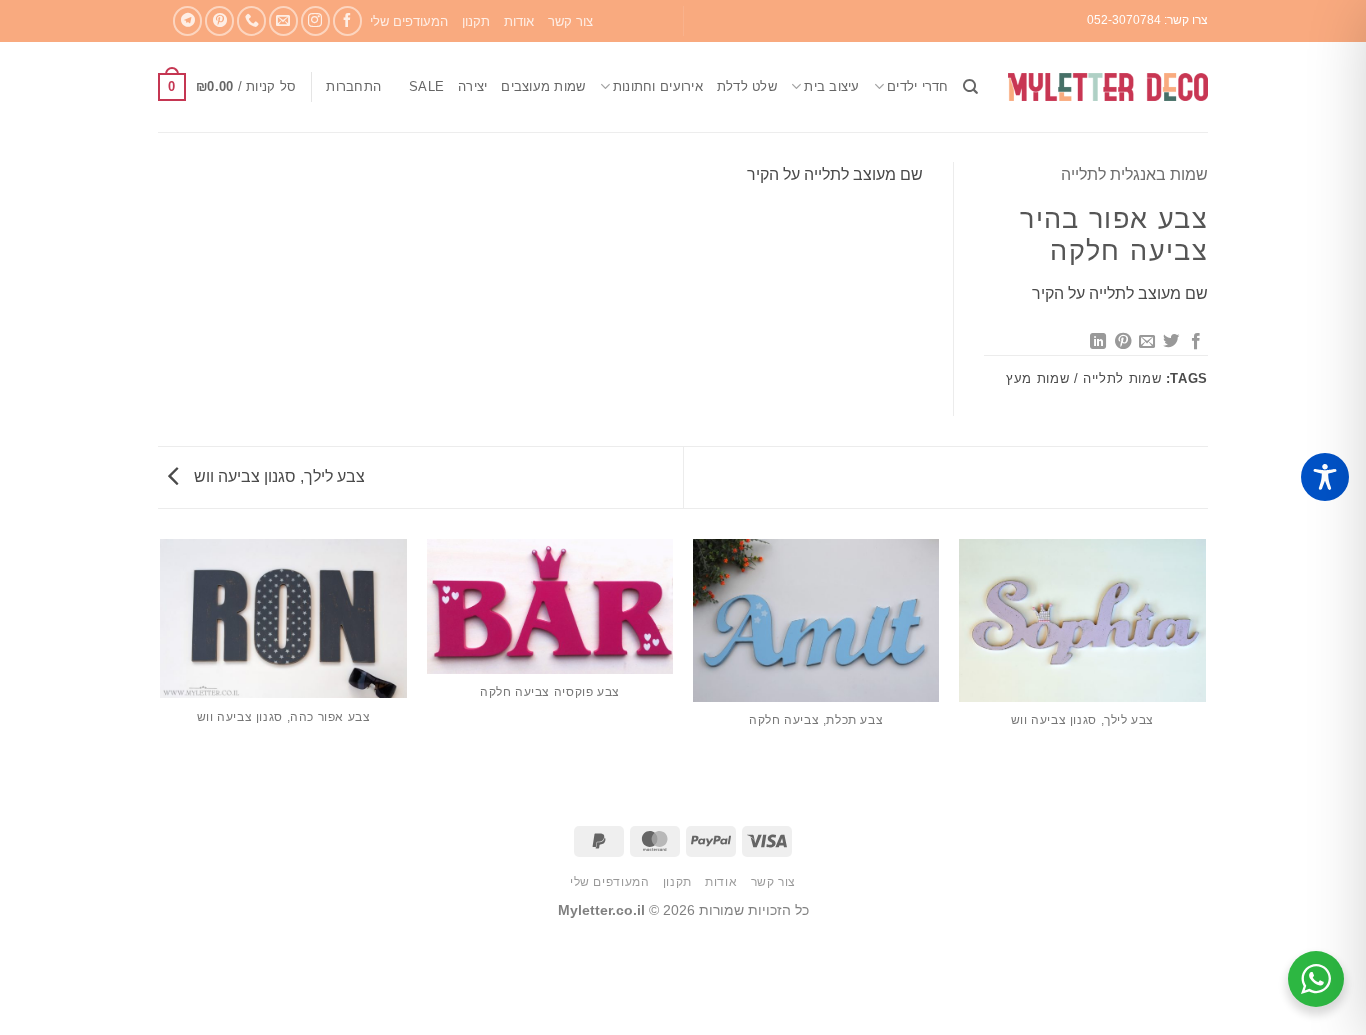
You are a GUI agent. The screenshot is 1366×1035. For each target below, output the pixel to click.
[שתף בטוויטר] (1171, 342)
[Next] (162, 671)
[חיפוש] (970, 87)
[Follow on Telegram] (187, 20)
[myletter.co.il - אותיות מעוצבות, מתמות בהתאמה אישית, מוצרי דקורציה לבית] (1108, 87)
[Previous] (1205, 671)
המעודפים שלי (409, 21)
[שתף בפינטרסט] (1122, 342)
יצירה (472, 86)
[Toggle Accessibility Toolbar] (1325, 477)
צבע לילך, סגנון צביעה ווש (277, 476)
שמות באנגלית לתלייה (1134, 174)
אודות (519, 21)
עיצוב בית (831, 86)
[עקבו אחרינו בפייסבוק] (347, 20)
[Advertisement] (683, 982)
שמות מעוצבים (543, 86)
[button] (353, 87)
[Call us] (251, 20)
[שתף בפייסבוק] (1196, 342)
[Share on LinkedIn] (1098, 342)
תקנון (476, 21)
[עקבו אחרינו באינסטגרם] (315, 20)
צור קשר (570, 21)
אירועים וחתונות (658, 86)
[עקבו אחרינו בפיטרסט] (219, 20)
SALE (426, 86)
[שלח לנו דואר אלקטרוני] (283, 20)
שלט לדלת (747, 86)
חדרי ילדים (918, 86)
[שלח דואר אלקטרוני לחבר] (1147, 342)
